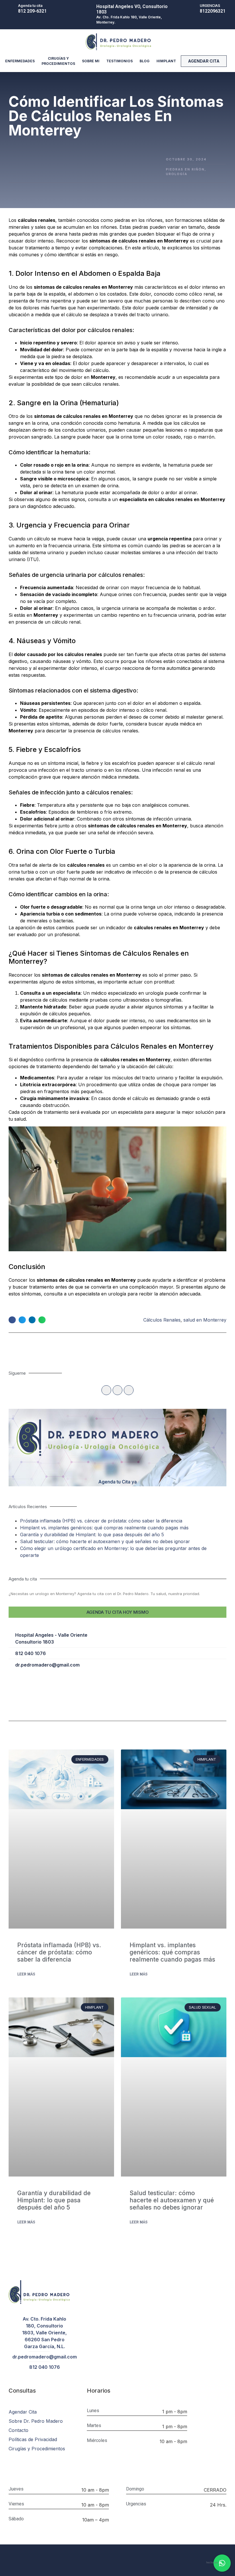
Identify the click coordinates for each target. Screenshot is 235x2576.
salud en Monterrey (205, 1320)
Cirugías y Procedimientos (58, 61)
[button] (204, 61)
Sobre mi (91, 61)
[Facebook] (106, 1390)
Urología (177, 174)
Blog (145, 61)
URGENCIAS (210, 6)
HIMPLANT (166, 61)
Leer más (26, 1974)
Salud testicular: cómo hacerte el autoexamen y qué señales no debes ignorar (105, 1541)
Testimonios (120, 61)
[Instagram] (129, 1390)
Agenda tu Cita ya (117, 1482)
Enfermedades (20, 61)
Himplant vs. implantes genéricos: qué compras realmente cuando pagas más (104, 1528)
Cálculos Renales (162, 1320)
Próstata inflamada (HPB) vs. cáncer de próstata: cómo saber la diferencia (101, 1521)
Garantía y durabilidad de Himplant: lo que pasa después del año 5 (92, 1535)
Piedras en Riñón (185, 169)
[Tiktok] (117, 1390)
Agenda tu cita (30, 6)
